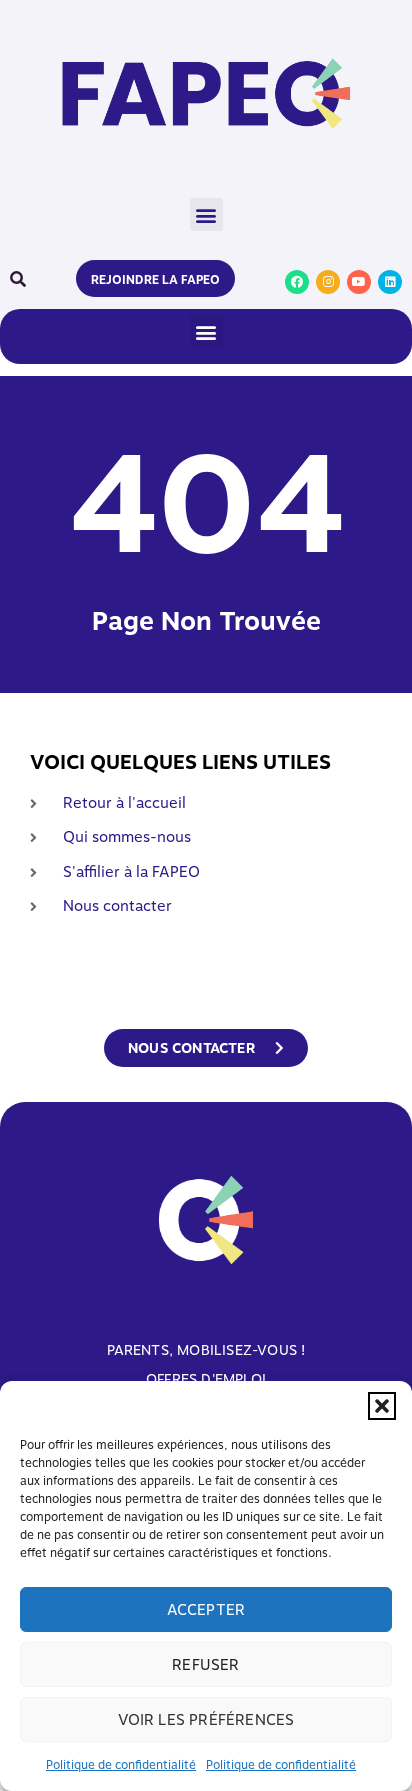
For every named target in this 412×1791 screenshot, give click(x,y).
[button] (382, 1406)
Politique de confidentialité (121, 1765)
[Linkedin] (390, 282)
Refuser (205, 1665)
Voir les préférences (206, 1720)
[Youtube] (359, 282)
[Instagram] (328, 282)
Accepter (206, 1610)
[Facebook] (297, 282)
